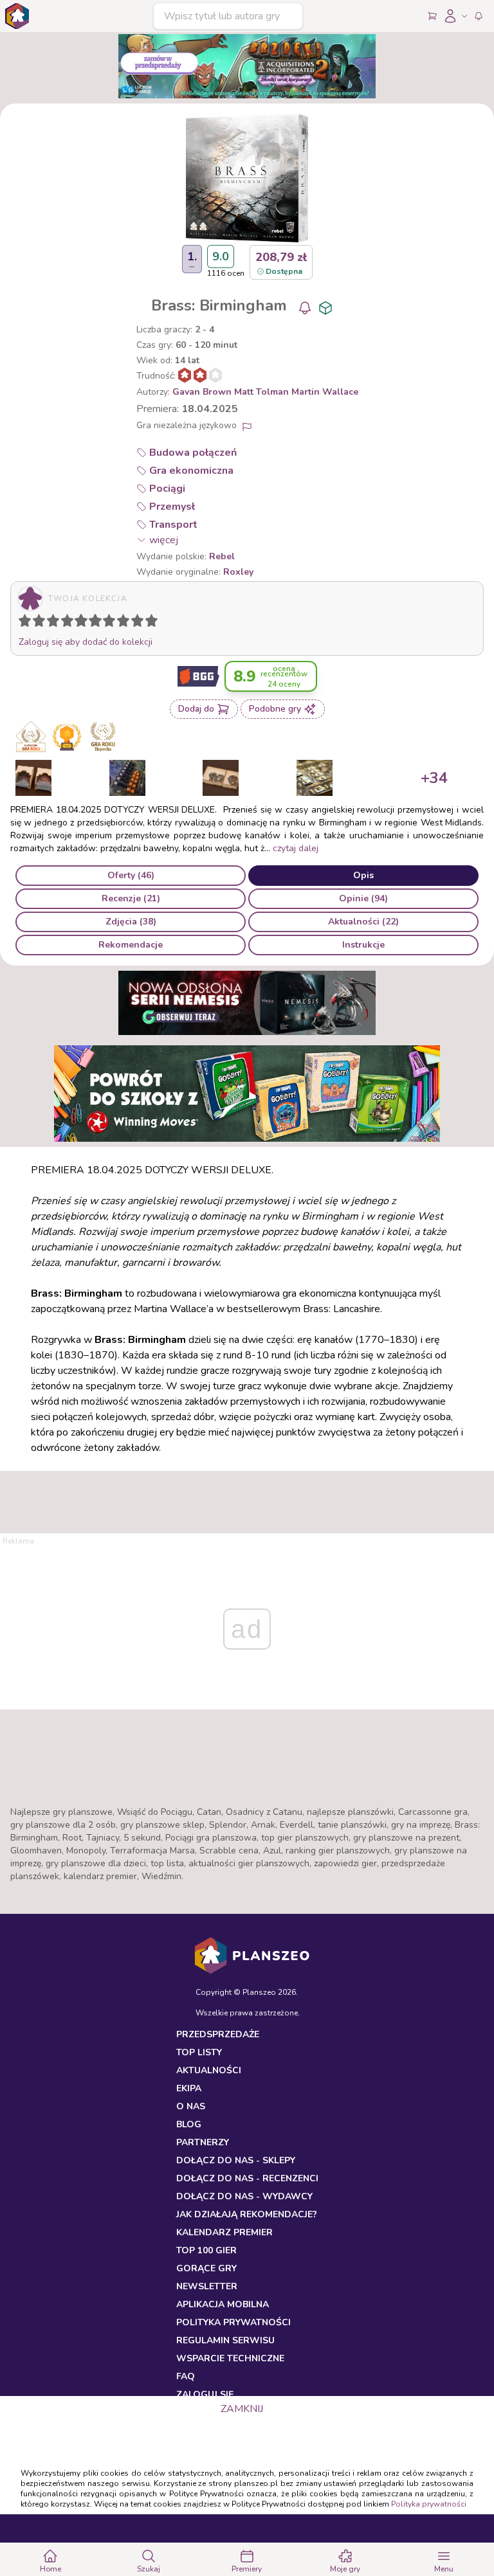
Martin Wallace (325, 392)
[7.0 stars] (112, 623)
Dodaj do (196, 709)
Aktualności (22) (363, 922)
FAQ (186, 2376)
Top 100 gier (206, 2250)
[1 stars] (22, 623)
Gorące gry (206, 2268)
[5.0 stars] (84, 623)
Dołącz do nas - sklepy (236, 2160)
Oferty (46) (131, 875)
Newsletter (207, 2286)
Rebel (222, 556)
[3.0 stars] (56, 623)
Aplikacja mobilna (223, 2304)
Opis (363, 875)
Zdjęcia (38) (131, 922)
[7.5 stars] (120, 623)
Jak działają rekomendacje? (247, 2214)
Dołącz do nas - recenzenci (247, 2178)
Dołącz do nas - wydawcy (244, 2196)
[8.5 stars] (134, 623)
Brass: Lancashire (342, 1309)
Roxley (238, 572)
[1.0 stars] (28, 623)
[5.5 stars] (92, 623)
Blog (189, 2124)
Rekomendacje (131, 945)
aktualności (209, 2070)
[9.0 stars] (140, 623)
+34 (434, 778)
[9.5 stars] (149, 623)
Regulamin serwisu (225, 2340)
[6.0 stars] (98, 623)
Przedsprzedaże (218, 2034)
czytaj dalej (296, 848)
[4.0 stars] (70, 623)
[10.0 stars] (154, 623)
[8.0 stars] (126, 623)
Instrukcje (363, 945)
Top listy (199, 2052)
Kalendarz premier (224, 2232)
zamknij (242, 2409)
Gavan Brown (202, 392)
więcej (164, 540)
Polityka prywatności (429, 2504)
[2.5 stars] (50, 623)
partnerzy (203, 2142)
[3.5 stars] (64, 623)
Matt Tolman (261, 392)
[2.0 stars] (42, 623)
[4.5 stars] (78, 623)
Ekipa (189, 2088)
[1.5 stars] (36, 623)
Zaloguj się (205, 2394)
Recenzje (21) (131, 898)
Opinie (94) (363, 898)
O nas (191, 2106)
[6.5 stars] (106, 623)
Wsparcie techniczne (230, 2358)
